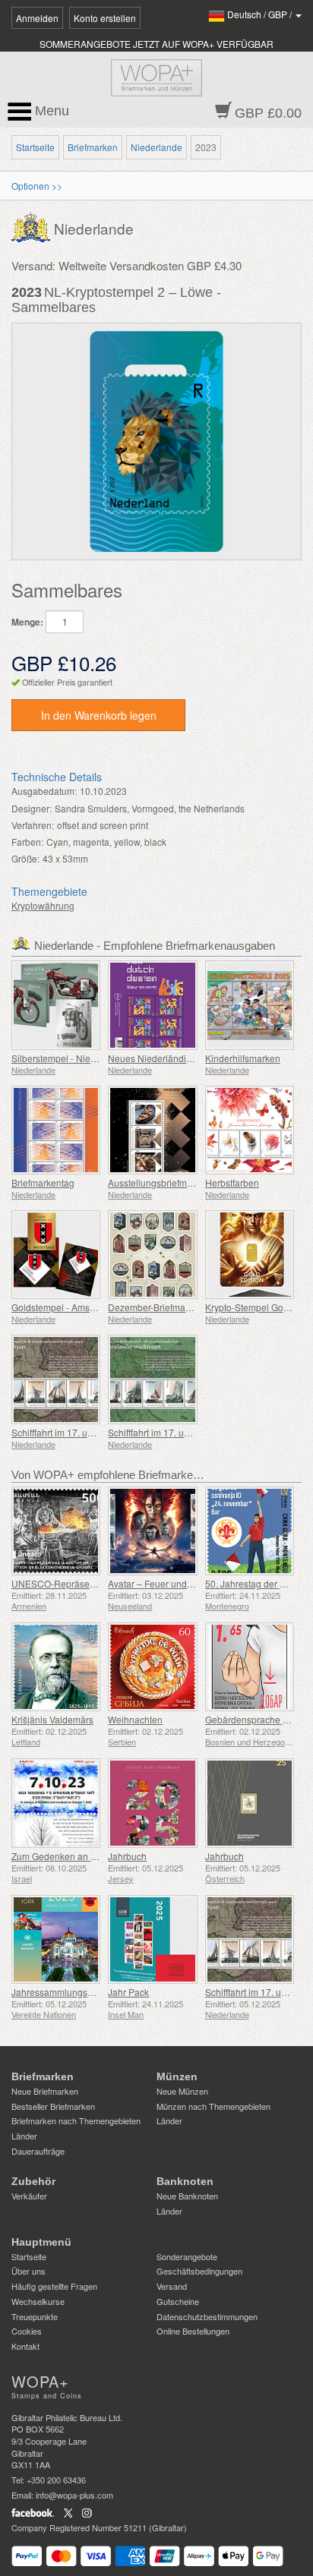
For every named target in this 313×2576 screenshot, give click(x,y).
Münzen (177, 2076)
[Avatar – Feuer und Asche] (152, 1531)
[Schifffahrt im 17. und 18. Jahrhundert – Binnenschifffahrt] (152, 1379)
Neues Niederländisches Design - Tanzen (194, 1058)
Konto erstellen (105, 18)
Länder (24, 2136)
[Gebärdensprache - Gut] (250, 1667)
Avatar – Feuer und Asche (161, 1583)
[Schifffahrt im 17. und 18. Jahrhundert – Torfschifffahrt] (56, 1379)
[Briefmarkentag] (56, 1130)
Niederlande (156, 147)
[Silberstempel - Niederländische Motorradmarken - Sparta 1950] (56, 1005)
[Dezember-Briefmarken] (152, 1255)
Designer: (32, 808)
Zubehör (33, 2181)
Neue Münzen (182, 2091)
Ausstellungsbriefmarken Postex (174, 1182)
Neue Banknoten (187, 2196)
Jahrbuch (127, 1856)
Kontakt (25, 2346)
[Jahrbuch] (152, 1803)
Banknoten (185, 2181)
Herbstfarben (232, 1182)
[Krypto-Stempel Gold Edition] (250, 1255)
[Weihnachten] (152, 1667)
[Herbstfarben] (250, 1130)
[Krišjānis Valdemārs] (56, 1667)
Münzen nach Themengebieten (213, 2106)
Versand (172, 2286)
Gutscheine (178, 2301)
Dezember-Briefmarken (156, 1307)
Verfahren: (33, 825)
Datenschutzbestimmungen (207, 2316)
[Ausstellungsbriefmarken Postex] (152, 1130)
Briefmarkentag (43, 1182)
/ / (261, 14)
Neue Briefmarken (45, 2091)
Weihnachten (135, 1719)
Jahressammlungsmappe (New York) (88, 1992)
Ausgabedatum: (44, 791)
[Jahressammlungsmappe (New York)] (56, 1939)
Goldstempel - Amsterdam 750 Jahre (87, 1307)
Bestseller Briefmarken (53, 2106)
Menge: (27, 622)
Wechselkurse (38, 2301)
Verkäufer (29, 2196)
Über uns (28, 2271)
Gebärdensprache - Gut (254, 1719)
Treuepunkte (35, 2316)
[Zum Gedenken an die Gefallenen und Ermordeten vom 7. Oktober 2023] (56, 1803)
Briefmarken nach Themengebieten (76, 2120)
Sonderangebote (187, 2256)
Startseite (35, 147)
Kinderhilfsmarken (243, 1058)
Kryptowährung (43, 905)
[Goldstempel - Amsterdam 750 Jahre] (56, 1255)
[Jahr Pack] (152, 1939)
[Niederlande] (33, 226)
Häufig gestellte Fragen (54, 2286)
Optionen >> (37, 186)
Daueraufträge (38, 2151)
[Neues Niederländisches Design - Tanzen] (152, 1005)
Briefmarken (93, 147)
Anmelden (37, 18)
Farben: (27, 842)
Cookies (27, 2331)
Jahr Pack (128, 1992)
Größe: (25, 858)
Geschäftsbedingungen (199, 2271)
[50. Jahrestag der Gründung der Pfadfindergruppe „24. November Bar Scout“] (250, 1531)
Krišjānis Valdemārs (52, 1719)
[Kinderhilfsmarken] (250, 1005)
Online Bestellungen (193, 2331)
